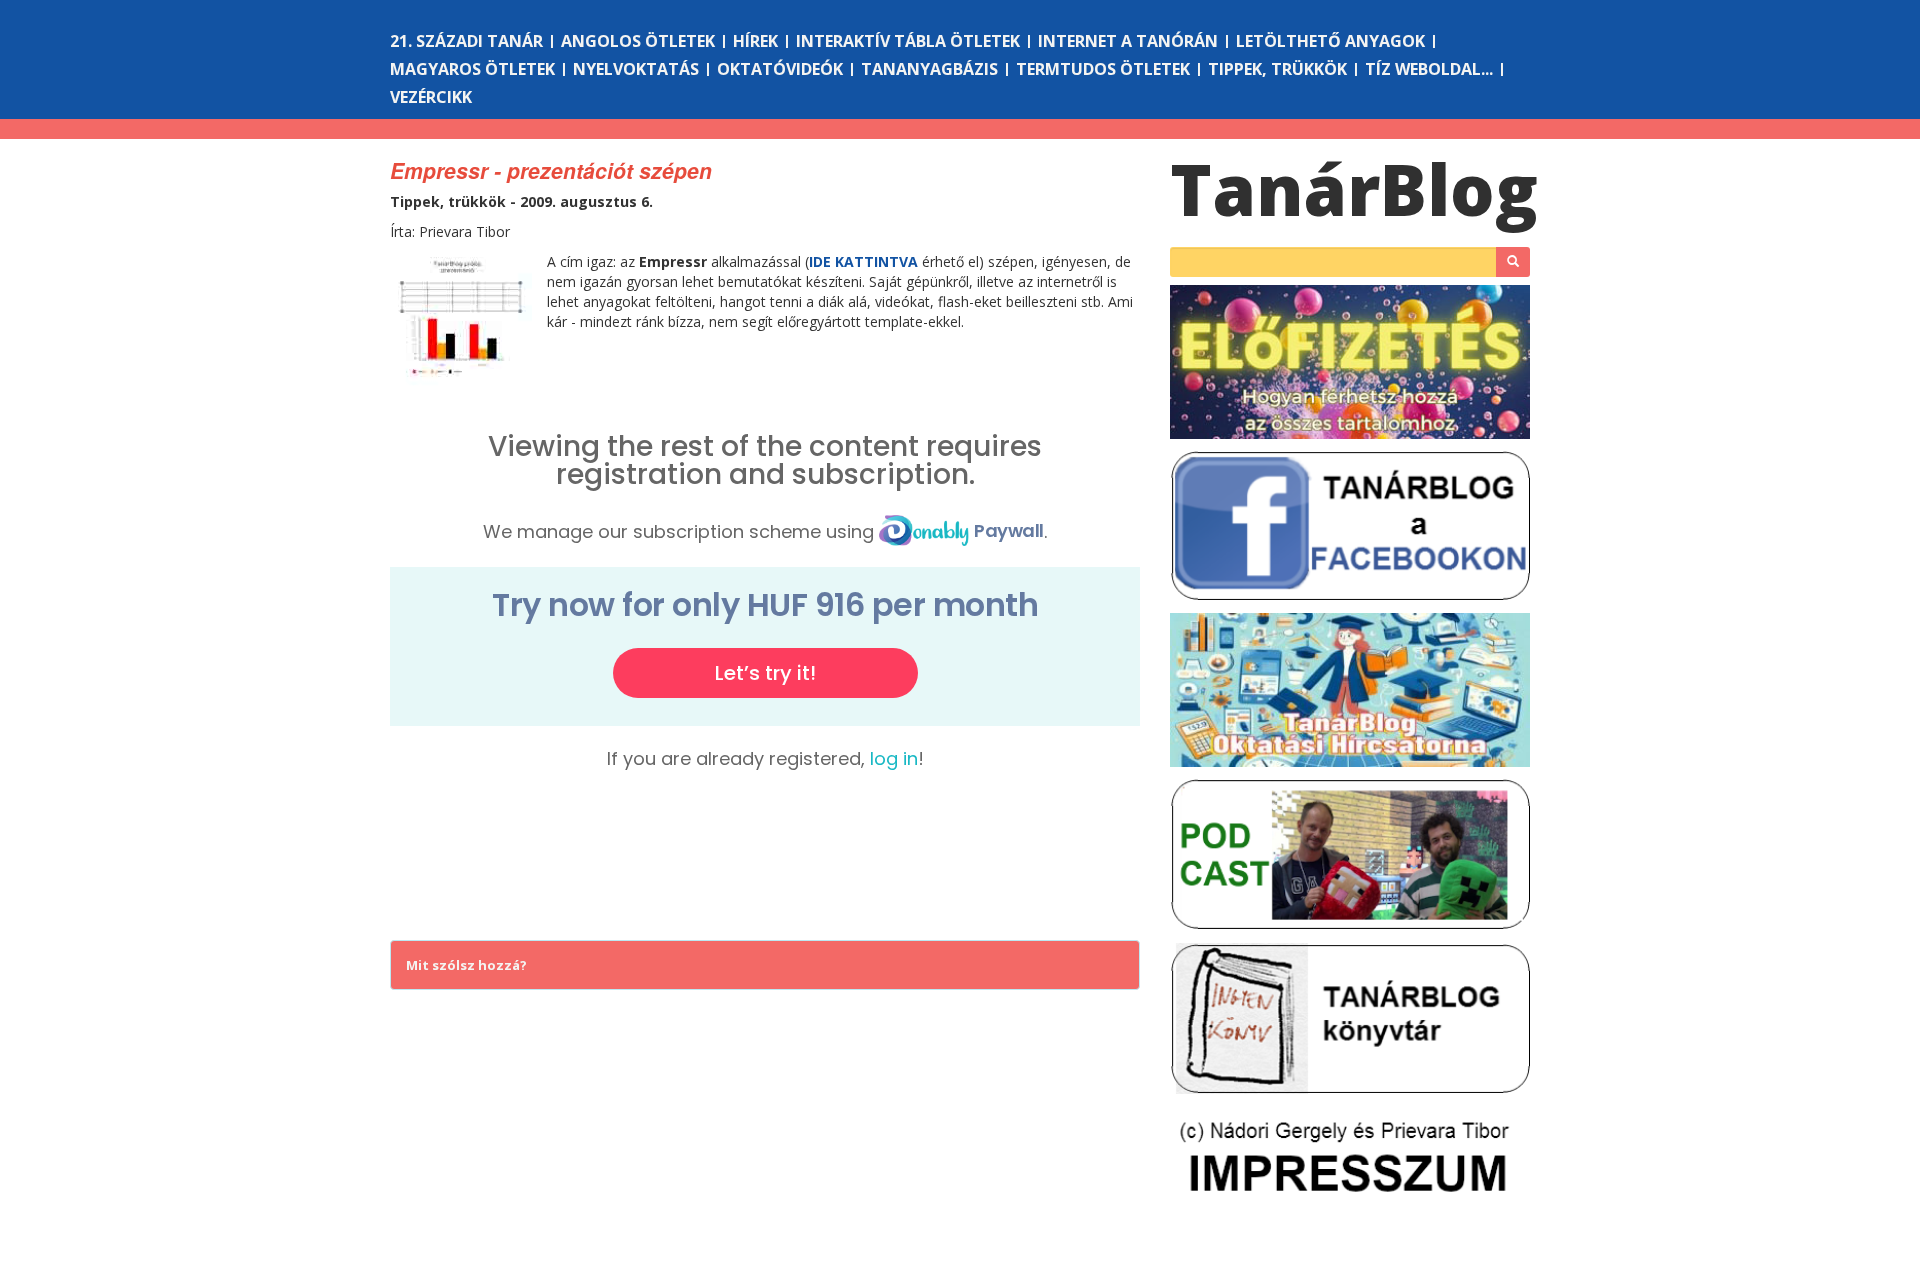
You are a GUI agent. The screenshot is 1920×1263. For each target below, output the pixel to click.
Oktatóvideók (780, 69)
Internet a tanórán (1128, 41)
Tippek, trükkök (1277, 69)
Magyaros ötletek (472, 69)
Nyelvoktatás (636, 69)
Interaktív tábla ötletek (908, 41)
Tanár (1354, 189)
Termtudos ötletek (1103, 69)
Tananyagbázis (929, 69)
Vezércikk (431, 97)
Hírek (755, 41)
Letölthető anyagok (1330, 41)
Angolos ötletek (638, 41)
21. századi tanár (466, 41)
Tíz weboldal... (1429, 69)
